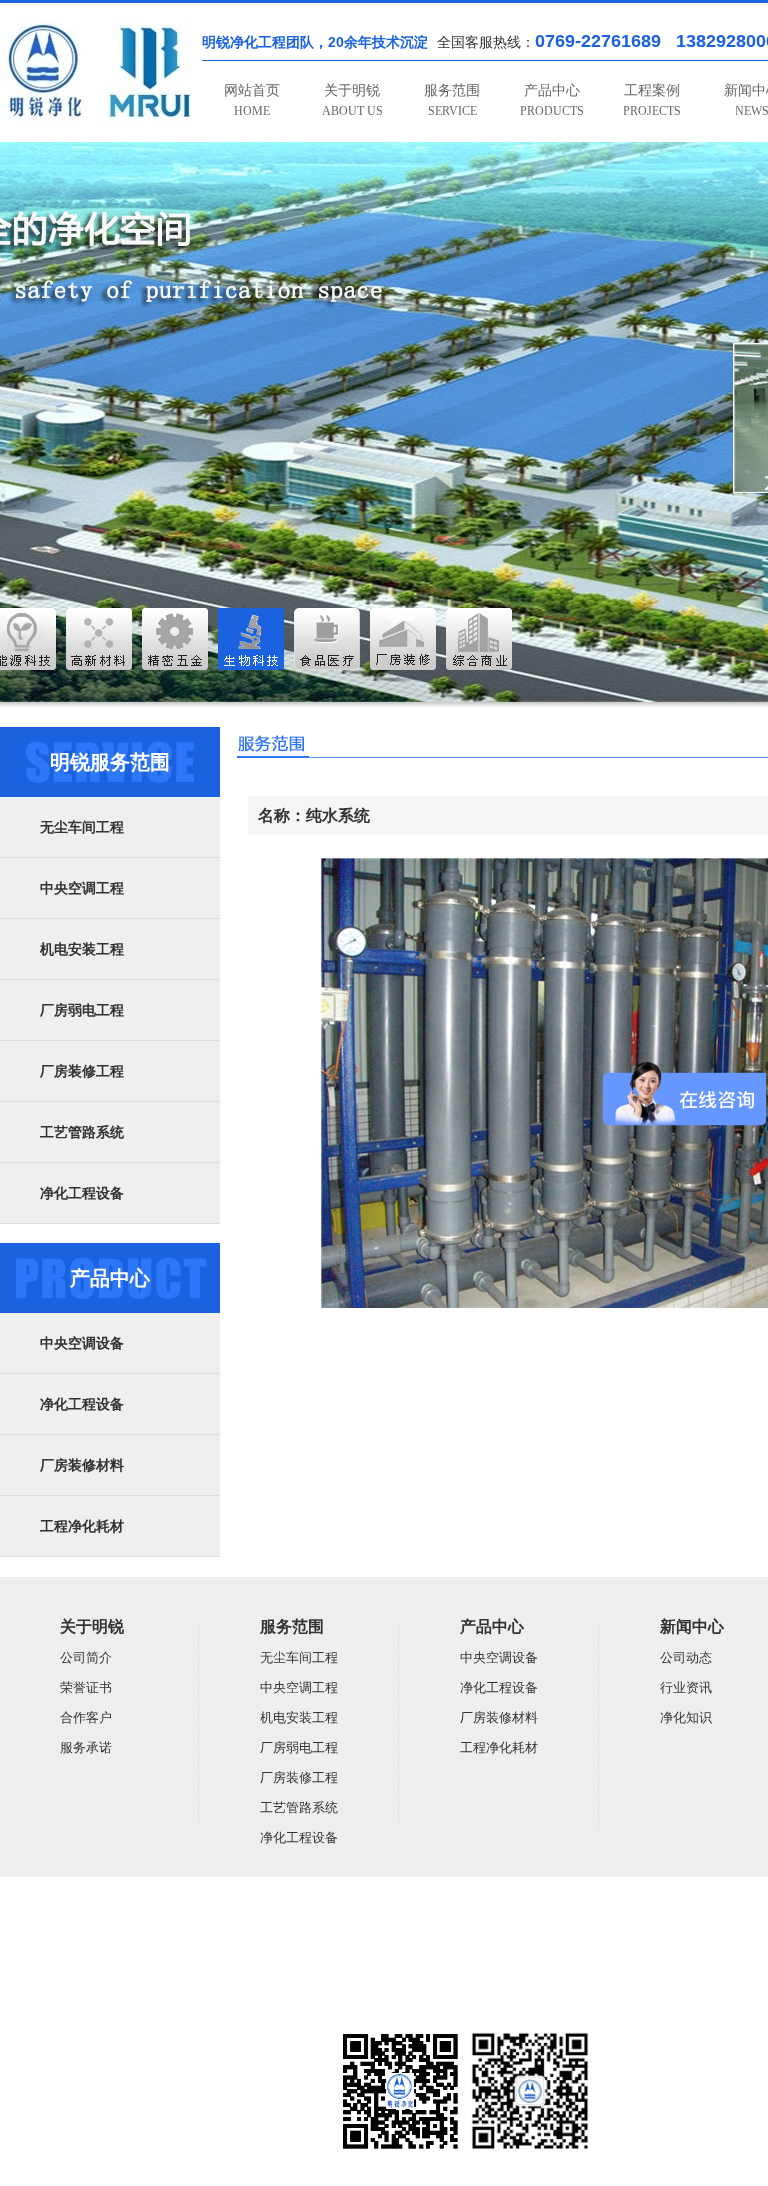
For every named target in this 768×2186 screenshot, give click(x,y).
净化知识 (686, 1717)
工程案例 (652, 100)
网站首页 (252, 100)
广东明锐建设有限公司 (154, 1930)
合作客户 (86, 1717)
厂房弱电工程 (82, 1010)
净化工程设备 (82, 1193)
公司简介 (86, 1657)
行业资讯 (686, 1687)
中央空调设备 (82, 1343)
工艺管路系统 (82, 1132)
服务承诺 (86, 1747)
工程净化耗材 (82, 1526)
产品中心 (552, 100)
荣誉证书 (86, 1687)
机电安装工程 (82, 949)
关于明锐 (352, 100)
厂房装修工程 (82, 1071)
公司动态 (686, 1657)
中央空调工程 (82, 888)
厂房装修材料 (82, 1465)
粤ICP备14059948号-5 (56, 2008)
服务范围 (452, 100)
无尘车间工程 (82, 827)
